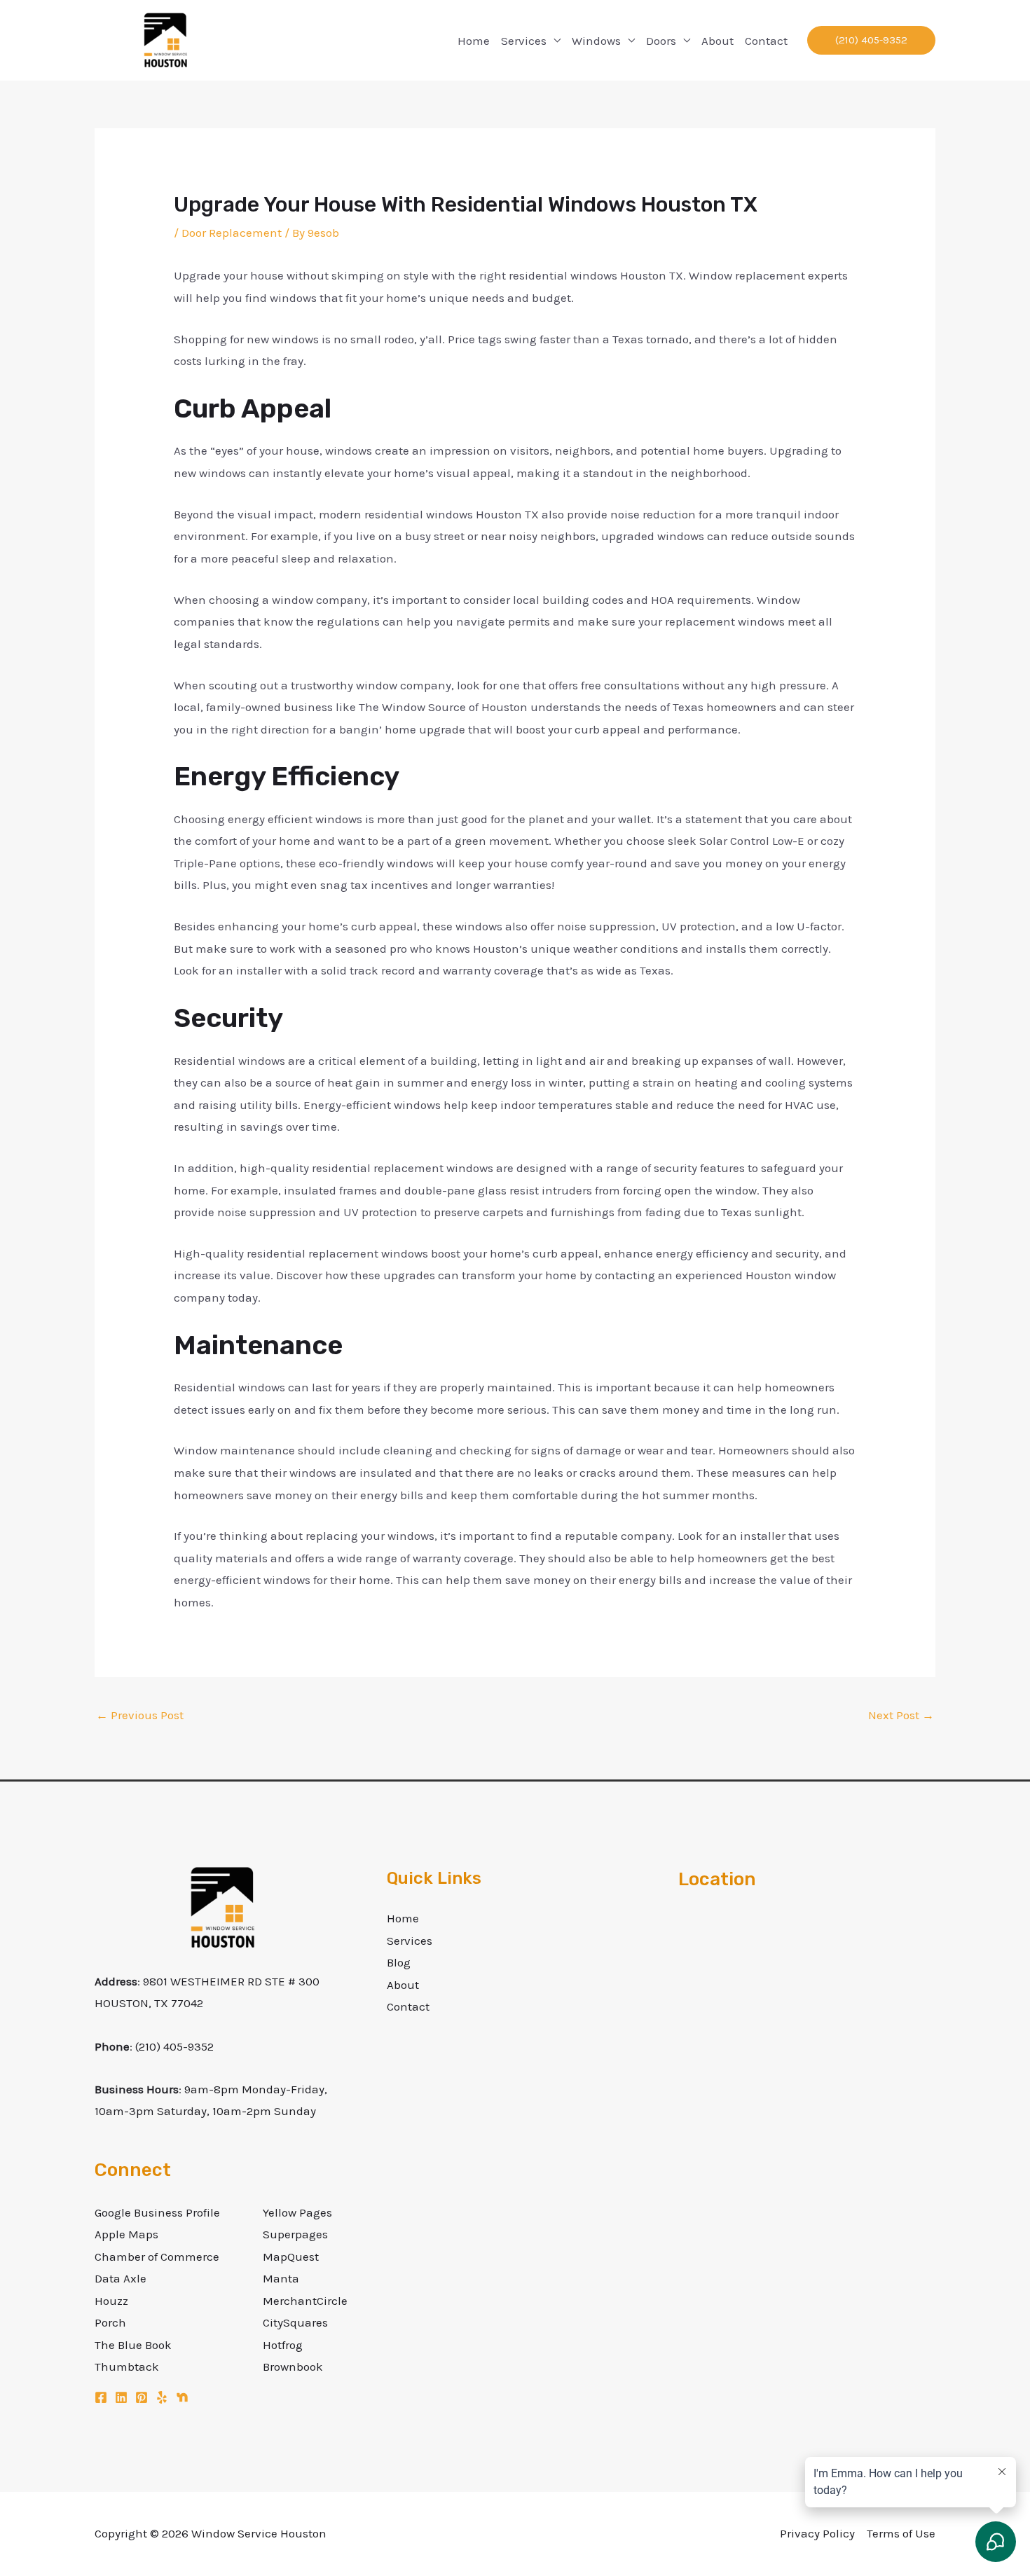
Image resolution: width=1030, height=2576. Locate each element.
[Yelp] (162, 2397)
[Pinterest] (142, 2397)
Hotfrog (283, 2345)
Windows (596, 41)
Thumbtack (127, 2367)
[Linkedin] (121, 2397)
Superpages (295, 2234)
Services (524, 41)
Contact (766, 41)
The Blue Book (133, 2345)
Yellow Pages (297, 2212)
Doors (661, 41)
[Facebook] (101, 2397)
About (717, 41)
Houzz (111, 2301)
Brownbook (293, 2367)
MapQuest (291, 2257)
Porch (110, 2322)
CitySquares (295, 2322)
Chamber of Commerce (157, 2257)
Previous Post (140, 1715)
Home (474, 41)
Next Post (901, 1715)
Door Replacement (232, 233)
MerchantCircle (305, 2301)
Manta (281, 2278)
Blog (399, 1962)
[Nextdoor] (182, 2397)
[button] (871, 40)
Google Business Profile (157, 2212)
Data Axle (121, 2278)
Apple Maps (126, 2234)
